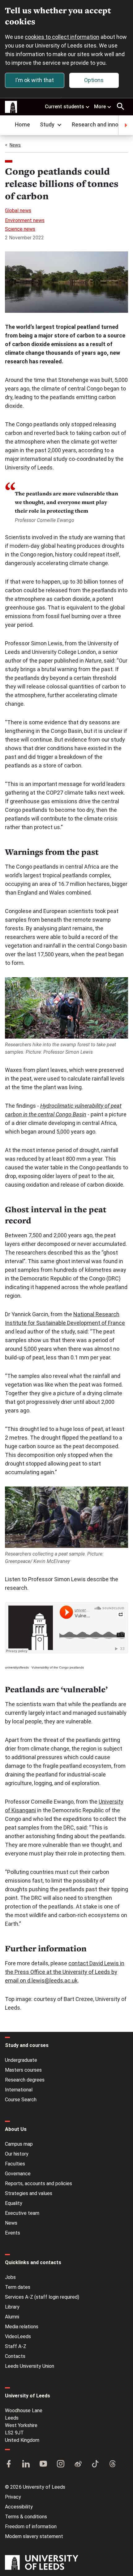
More (100, 107)
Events (13, 2233)
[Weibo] (78, 2464)
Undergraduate (21, 2060)
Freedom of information (31, 2526)
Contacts (15, 2356)
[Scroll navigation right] (126, 125)
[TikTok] (95, 2464)
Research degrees (25, 2080)
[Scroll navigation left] (7, 125)
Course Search (21, 2100)
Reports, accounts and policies (39, 2183)
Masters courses (23, 2070)
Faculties (15, 2164)
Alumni (12, 2317)
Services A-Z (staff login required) (42, 2297)
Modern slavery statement (34, 2536)
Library (12, 2307)
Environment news (25, 220)
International (19, 2090)
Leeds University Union (30, 2366)
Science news (20, 229)
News (15, 145)
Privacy (13, 2497)
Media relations (22, 2327)
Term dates (18, 2287)
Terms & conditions (26, 2517)
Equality (14, 2203)
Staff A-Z (16, 2346)
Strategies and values (29, 2193)
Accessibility (19, 2507)
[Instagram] (61, 2464)
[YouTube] (43, 2464)
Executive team (22, 2213)
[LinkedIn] (26, 2464)
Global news (18, 211)
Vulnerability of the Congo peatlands (58, 1667)
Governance (18, 2174)
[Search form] (121, 106)
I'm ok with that (34, 80)
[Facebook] (9, 2464)
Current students (64, 107)
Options (94, 80)
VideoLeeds (18, 2336)
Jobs (10, 2277)
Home (22, 124)
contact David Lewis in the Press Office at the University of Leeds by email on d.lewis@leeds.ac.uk (65, 1972)
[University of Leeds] (42, 2563)
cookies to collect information (62, 37)
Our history (17, 2154)
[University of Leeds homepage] (11, 107)
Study (47, 124)
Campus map (19, 2144)
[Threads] (113, 2464)
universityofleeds (17, 1667)
